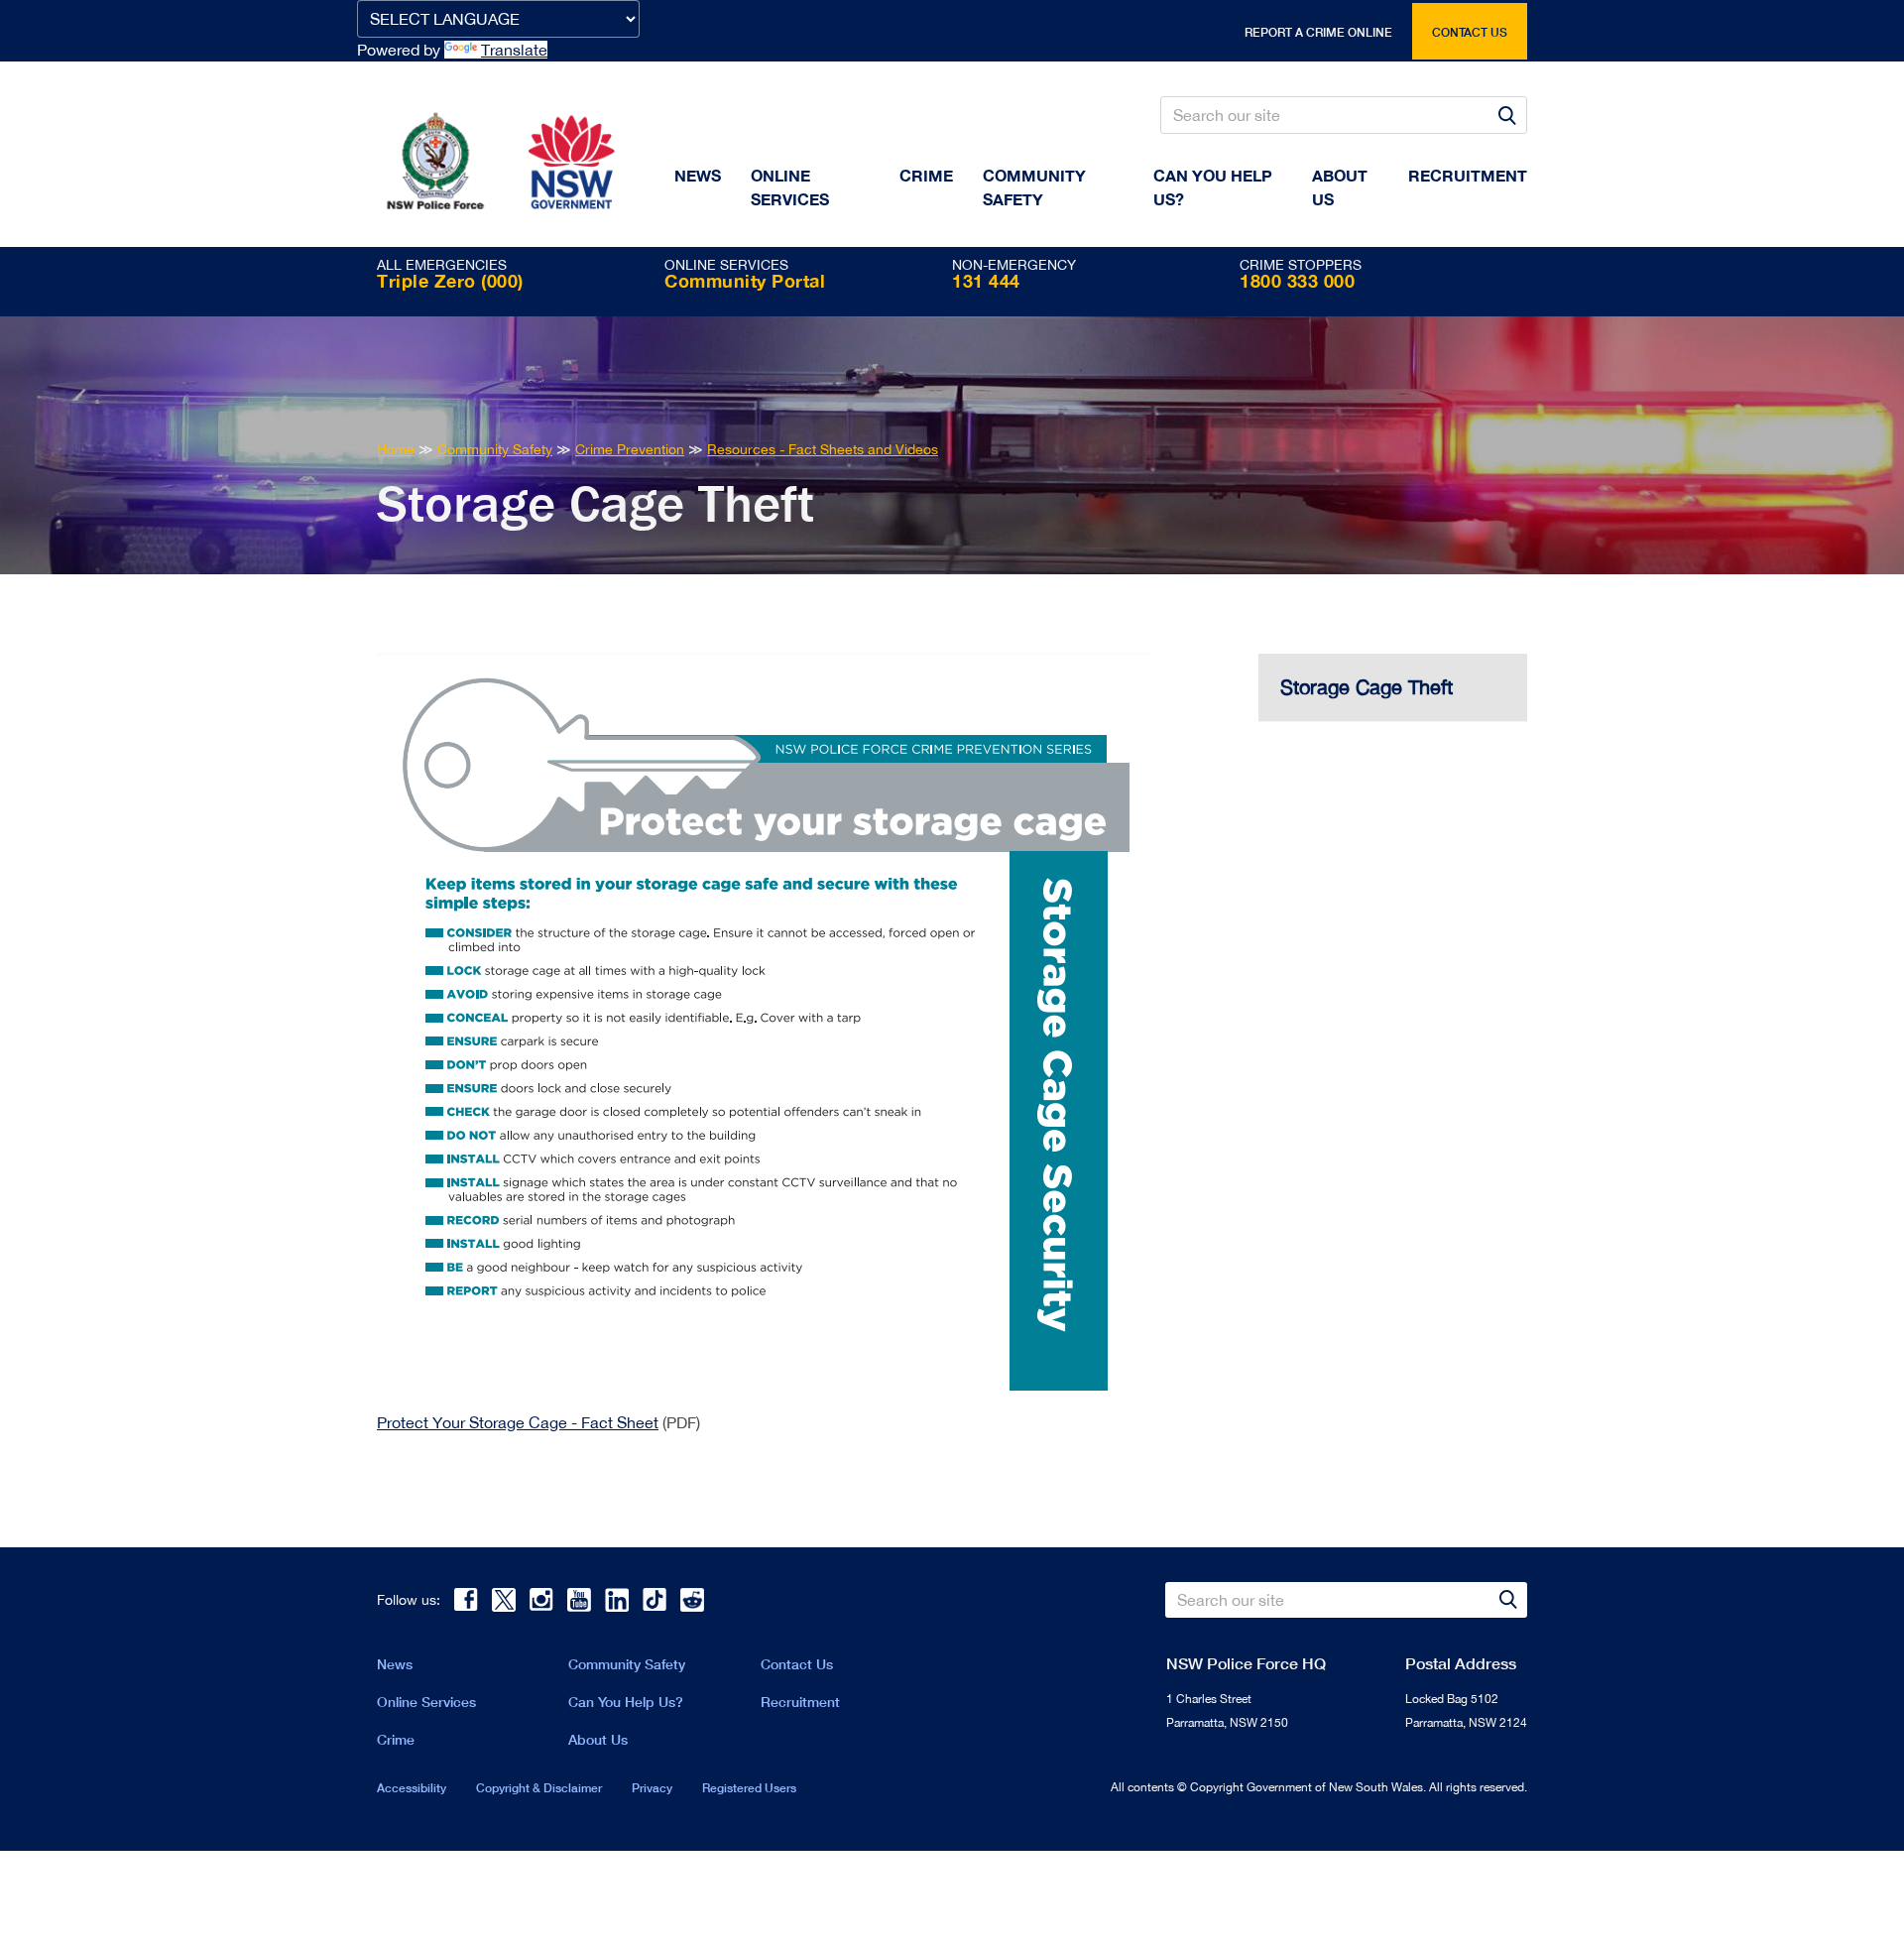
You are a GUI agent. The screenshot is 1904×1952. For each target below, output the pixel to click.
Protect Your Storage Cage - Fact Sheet (518, 1422)
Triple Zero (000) (450, 281)
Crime (926, 175)
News (698, 175)
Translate (514, 50)
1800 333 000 (1297, 281)
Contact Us (797, 1664)
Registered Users (749, 1788)
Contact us (1470, 32)
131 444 (986, 281)
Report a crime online (1318, 32)
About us (1340, 187)
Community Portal (745, 281)
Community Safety (1034, 187)
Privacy (652, 1788)
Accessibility (412, 1788)
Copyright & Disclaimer (539, 1788)
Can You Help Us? (1213, 187)
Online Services (790, 187)
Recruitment (1468, 175)
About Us (598, 1739)
